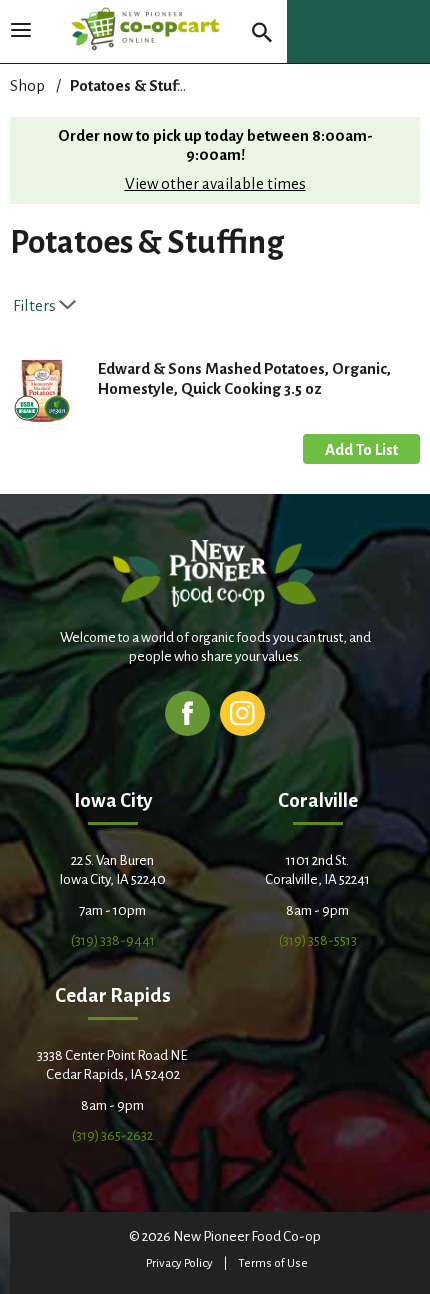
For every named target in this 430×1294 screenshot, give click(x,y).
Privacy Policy (179, 1263)
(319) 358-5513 (318, 940)
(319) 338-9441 (113, 940)
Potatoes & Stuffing (137, 85)
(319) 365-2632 (112, 1135)
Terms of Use (273, 1263)
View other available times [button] (215, 183)
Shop (27, 85)
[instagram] (242, 712)
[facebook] (187, 712)
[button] (361, 449)
